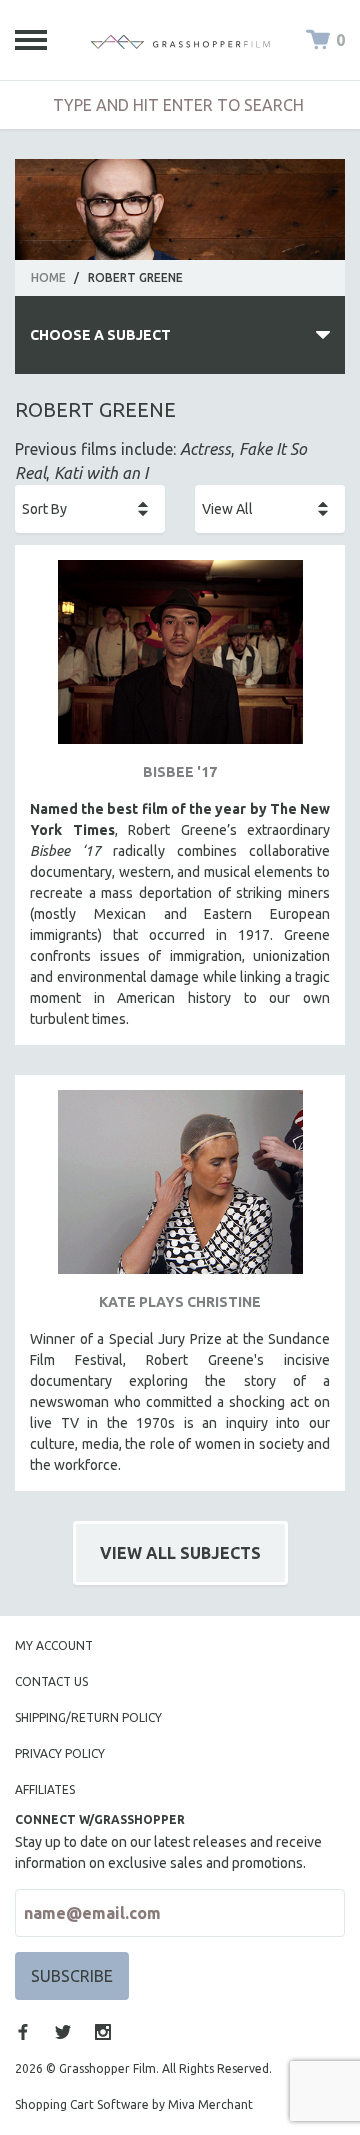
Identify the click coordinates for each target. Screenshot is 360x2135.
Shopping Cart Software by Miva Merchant (134, 2104)
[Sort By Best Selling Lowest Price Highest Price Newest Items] (90, 509)
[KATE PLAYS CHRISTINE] (180, 1189)
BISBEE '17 (180, 772)
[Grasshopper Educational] (180, 40)
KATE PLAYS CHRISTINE (180, 1302)
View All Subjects (180, 1553)
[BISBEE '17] (180, 659)
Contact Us (51, 1681)
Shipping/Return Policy (88, 1717)
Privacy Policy (60, 1753)
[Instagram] (103, 2032)
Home (48, 277)
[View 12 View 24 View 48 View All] (270, 509)
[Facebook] (23, 2032)
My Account (54, 1645)
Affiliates (45, 1789)
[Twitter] (63, 2032)
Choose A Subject (100, 335)
